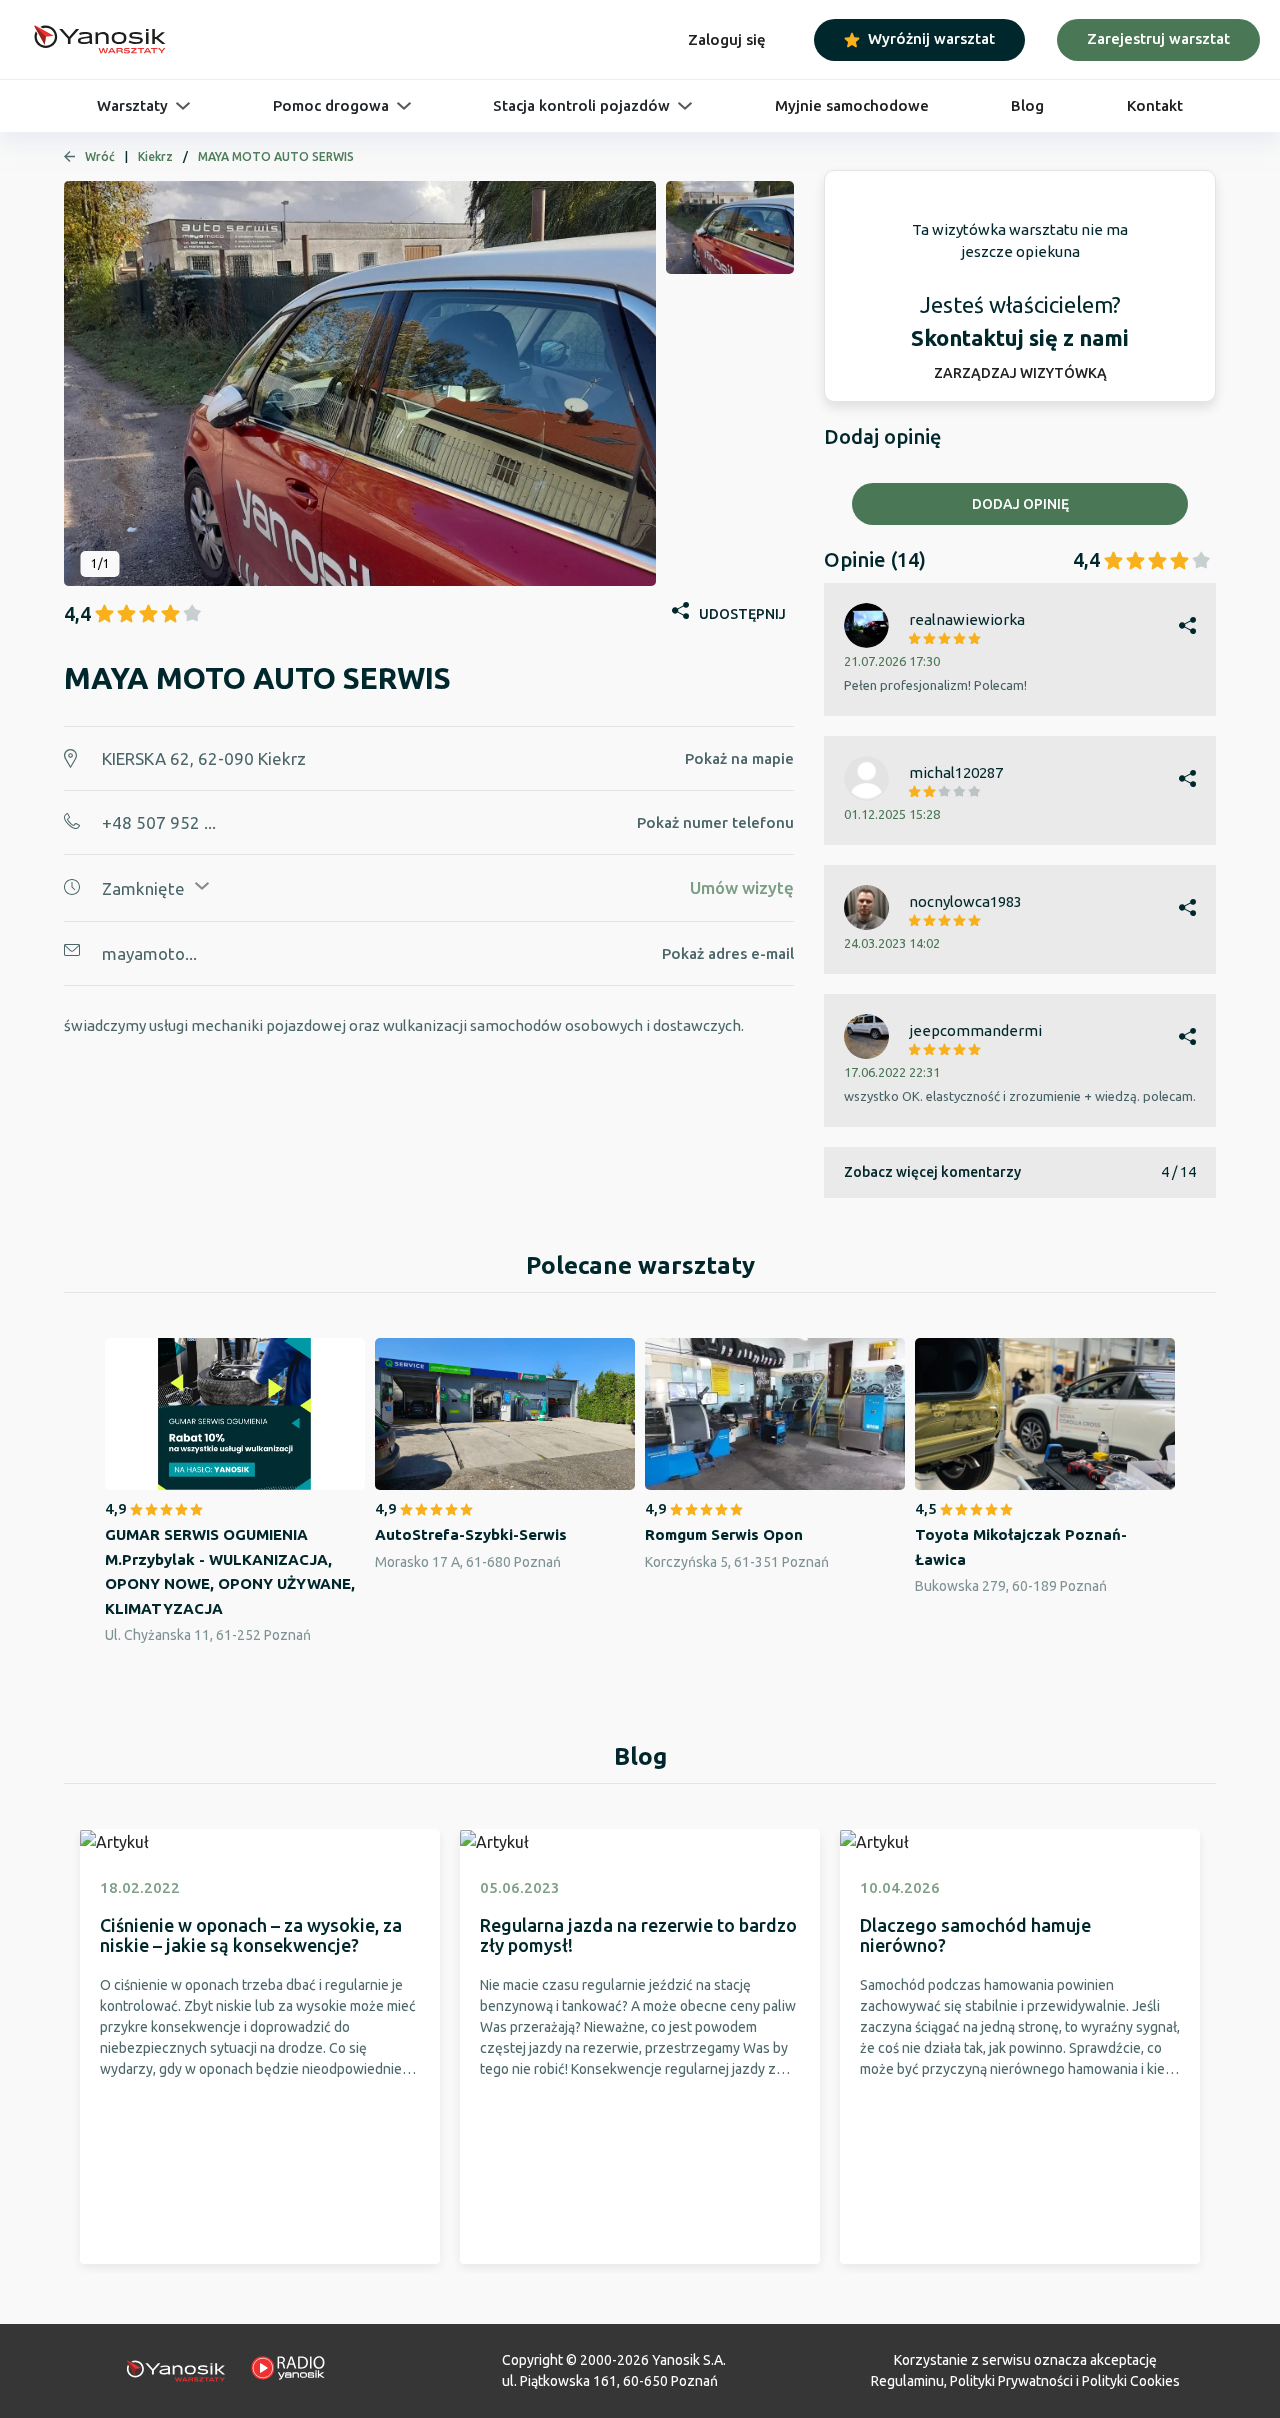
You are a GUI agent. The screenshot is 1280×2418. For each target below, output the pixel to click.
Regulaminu (907, 2381)
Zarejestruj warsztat (1158, 38)
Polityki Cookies (1131, 2381)
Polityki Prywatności (1011, 2381)
